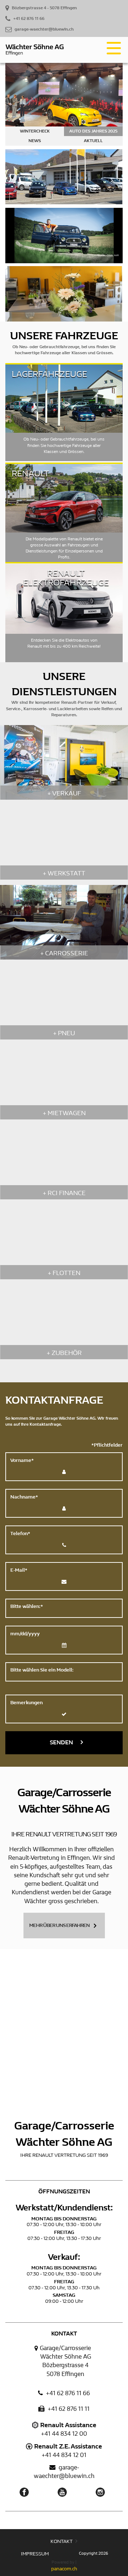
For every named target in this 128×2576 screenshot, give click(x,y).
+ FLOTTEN (64, 1273)
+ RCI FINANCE (64, 1193)
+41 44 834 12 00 (64, 2434)
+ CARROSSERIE (64, 953)
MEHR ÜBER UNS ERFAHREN (59, 1925)
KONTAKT (62, 2541)
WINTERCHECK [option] (35, 131)
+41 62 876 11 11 (68, 2409)
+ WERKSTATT (64, 873)
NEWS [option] (35, 141)
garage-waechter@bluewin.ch (64, 2472)
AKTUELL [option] (93, 141)
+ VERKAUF (64, 793)
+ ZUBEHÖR (64, 1353)
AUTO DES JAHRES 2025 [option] (93, 131)
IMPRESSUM (35, 2554)
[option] (64, 104)
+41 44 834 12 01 (64, 2455)
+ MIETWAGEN (64, 1113)
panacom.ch (64, 2569)
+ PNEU (64, 1033)
